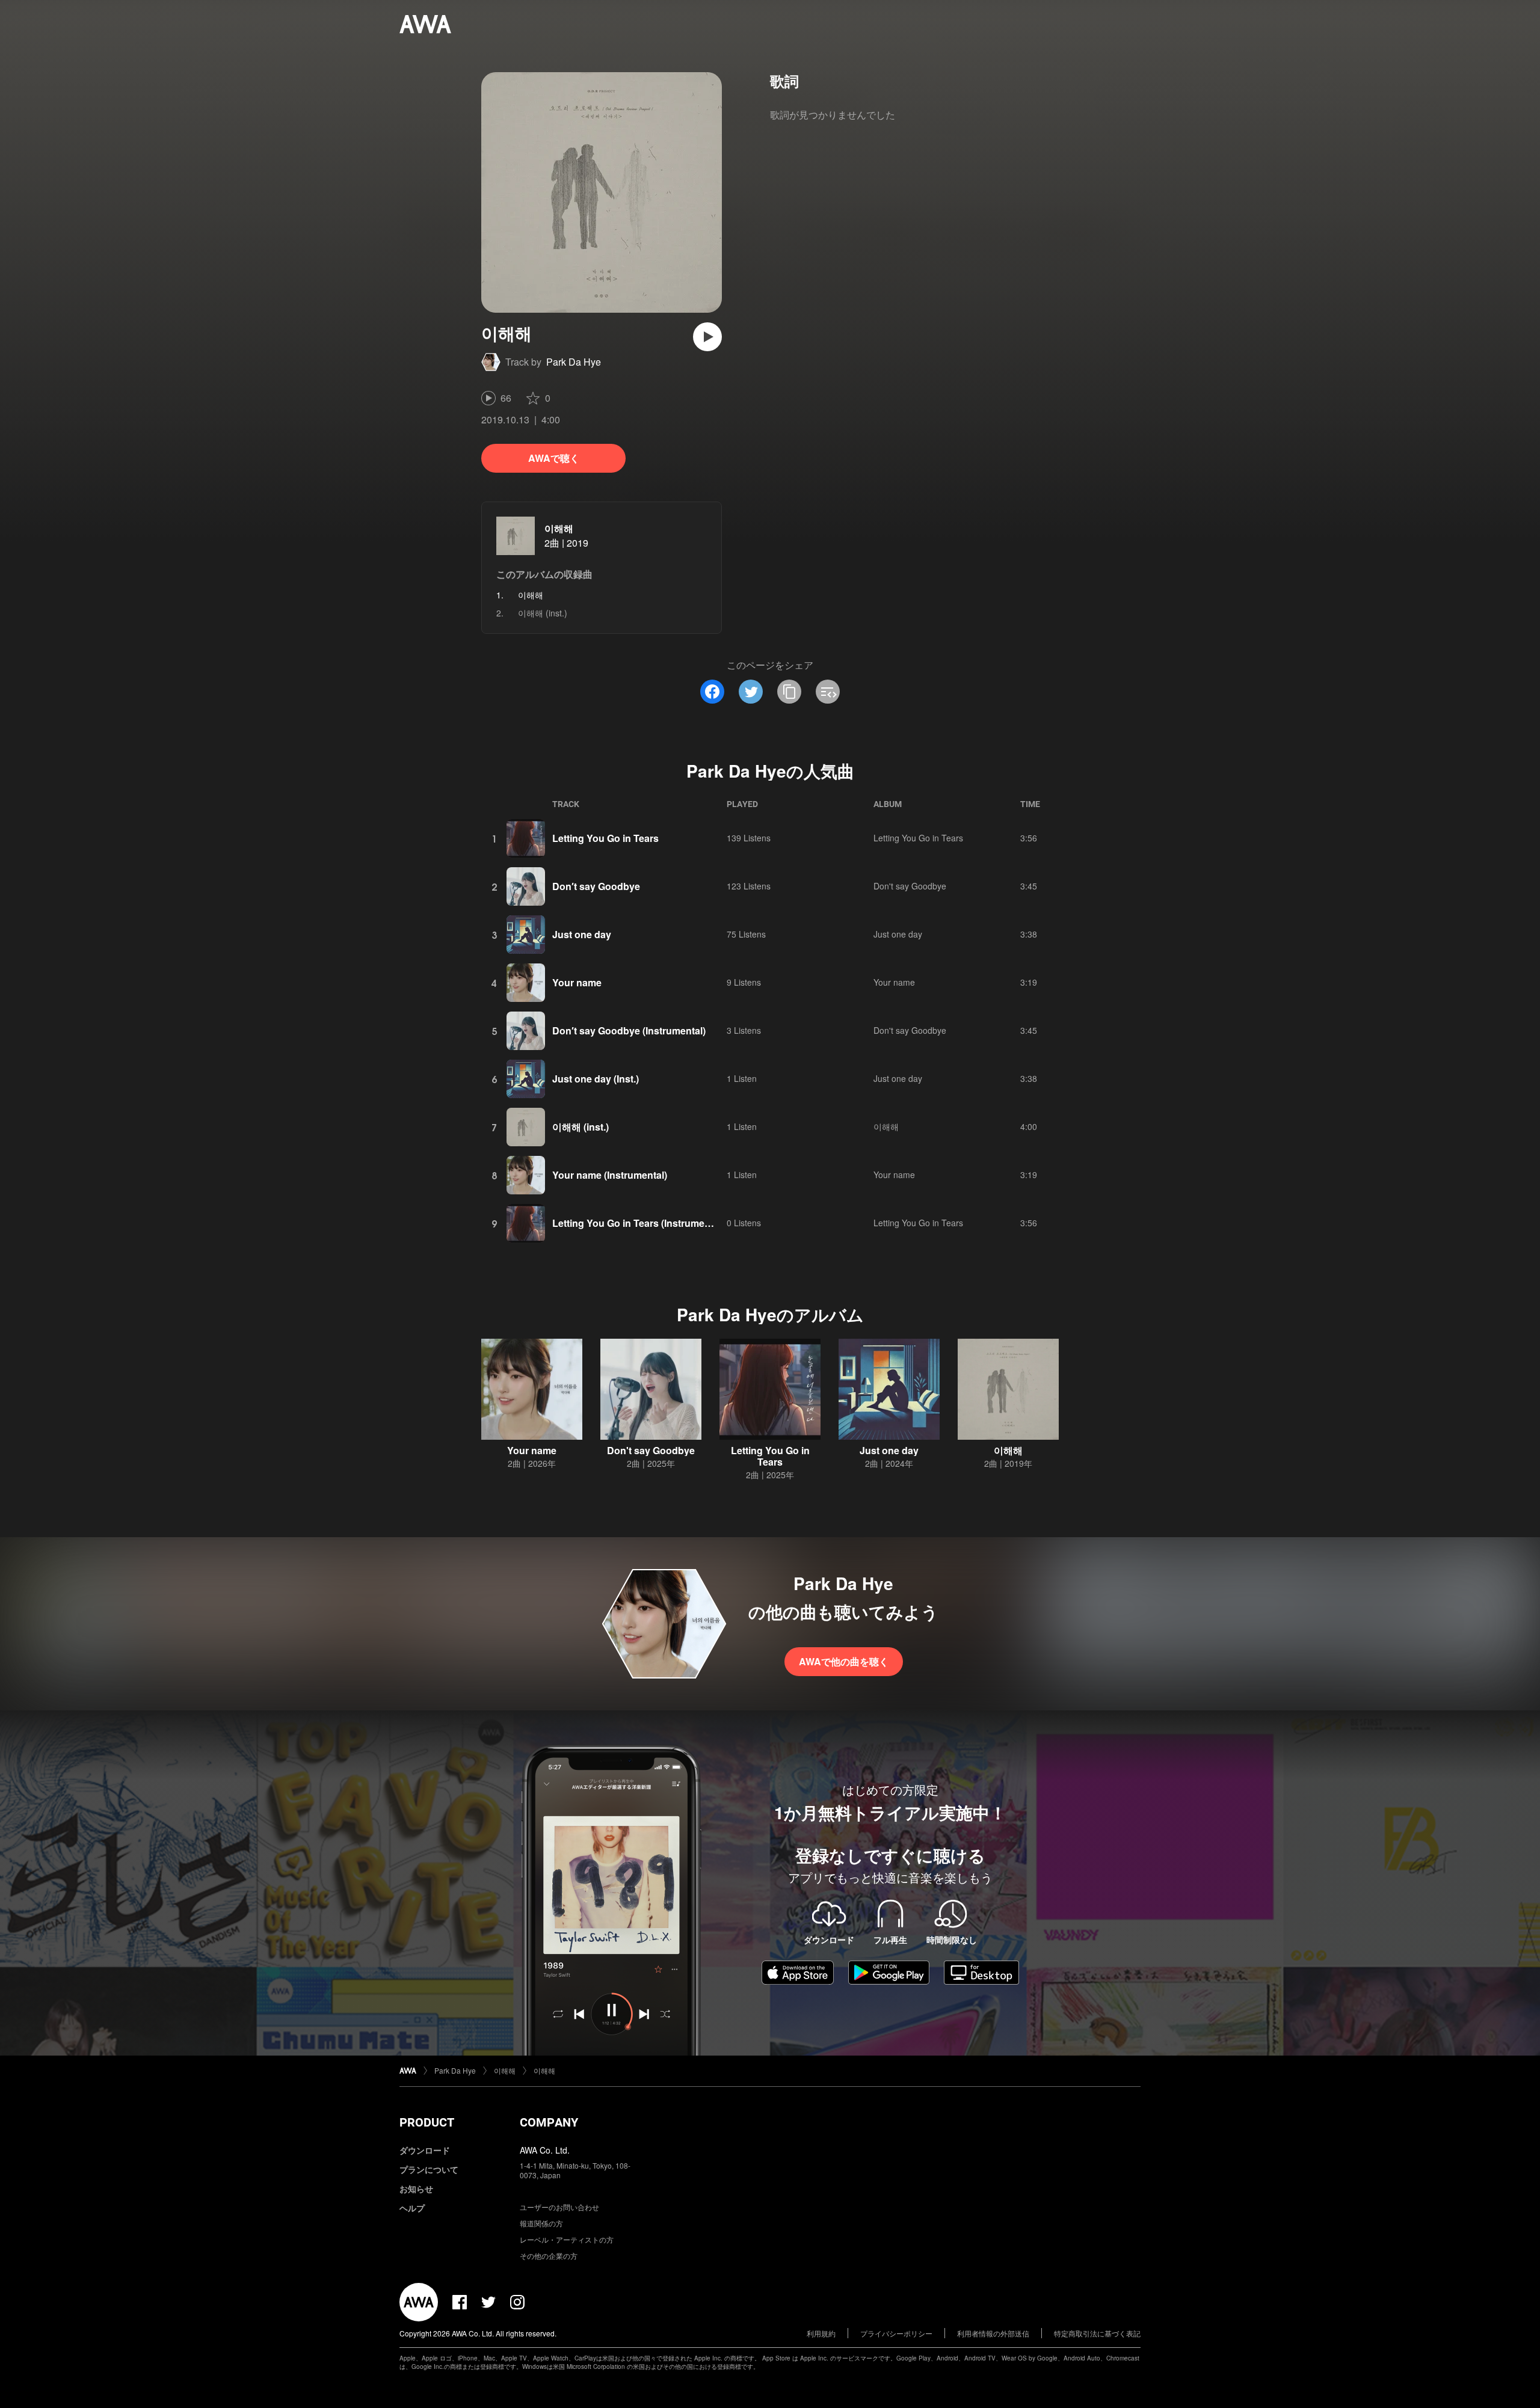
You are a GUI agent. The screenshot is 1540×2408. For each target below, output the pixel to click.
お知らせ (416, 2188)
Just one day (582, 934)
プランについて (429, 2169)
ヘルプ (412, 2208)
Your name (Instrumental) (610, 1175)
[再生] (707, 337)
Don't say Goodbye (910, 886)
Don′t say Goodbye (596, 886)
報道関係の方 (541, 2223)
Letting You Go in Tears (605, 838)
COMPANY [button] (549, 2122)
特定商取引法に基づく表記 (1097, 2333)
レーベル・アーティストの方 (567, 2239)
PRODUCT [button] (427, 2122)
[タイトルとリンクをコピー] (789, 692)
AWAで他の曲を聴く (844, 1661)
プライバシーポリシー (896, 2333)
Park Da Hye (574, 362)
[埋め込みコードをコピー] (828, 692)
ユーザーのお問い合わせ (559, 2207)
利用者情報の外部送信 (993, 2333)
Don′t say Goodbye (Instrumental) (629, 1030)
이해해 (559, 528)
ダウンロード (425, 2150)
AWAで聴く (554, 458)
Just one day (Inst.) (596, 1079)
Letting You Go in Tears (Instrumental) (638, 1223)
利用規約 (821, 2333)
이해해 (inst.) (543, 613)
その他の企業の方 (549, 2256)
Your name (577, 982)
